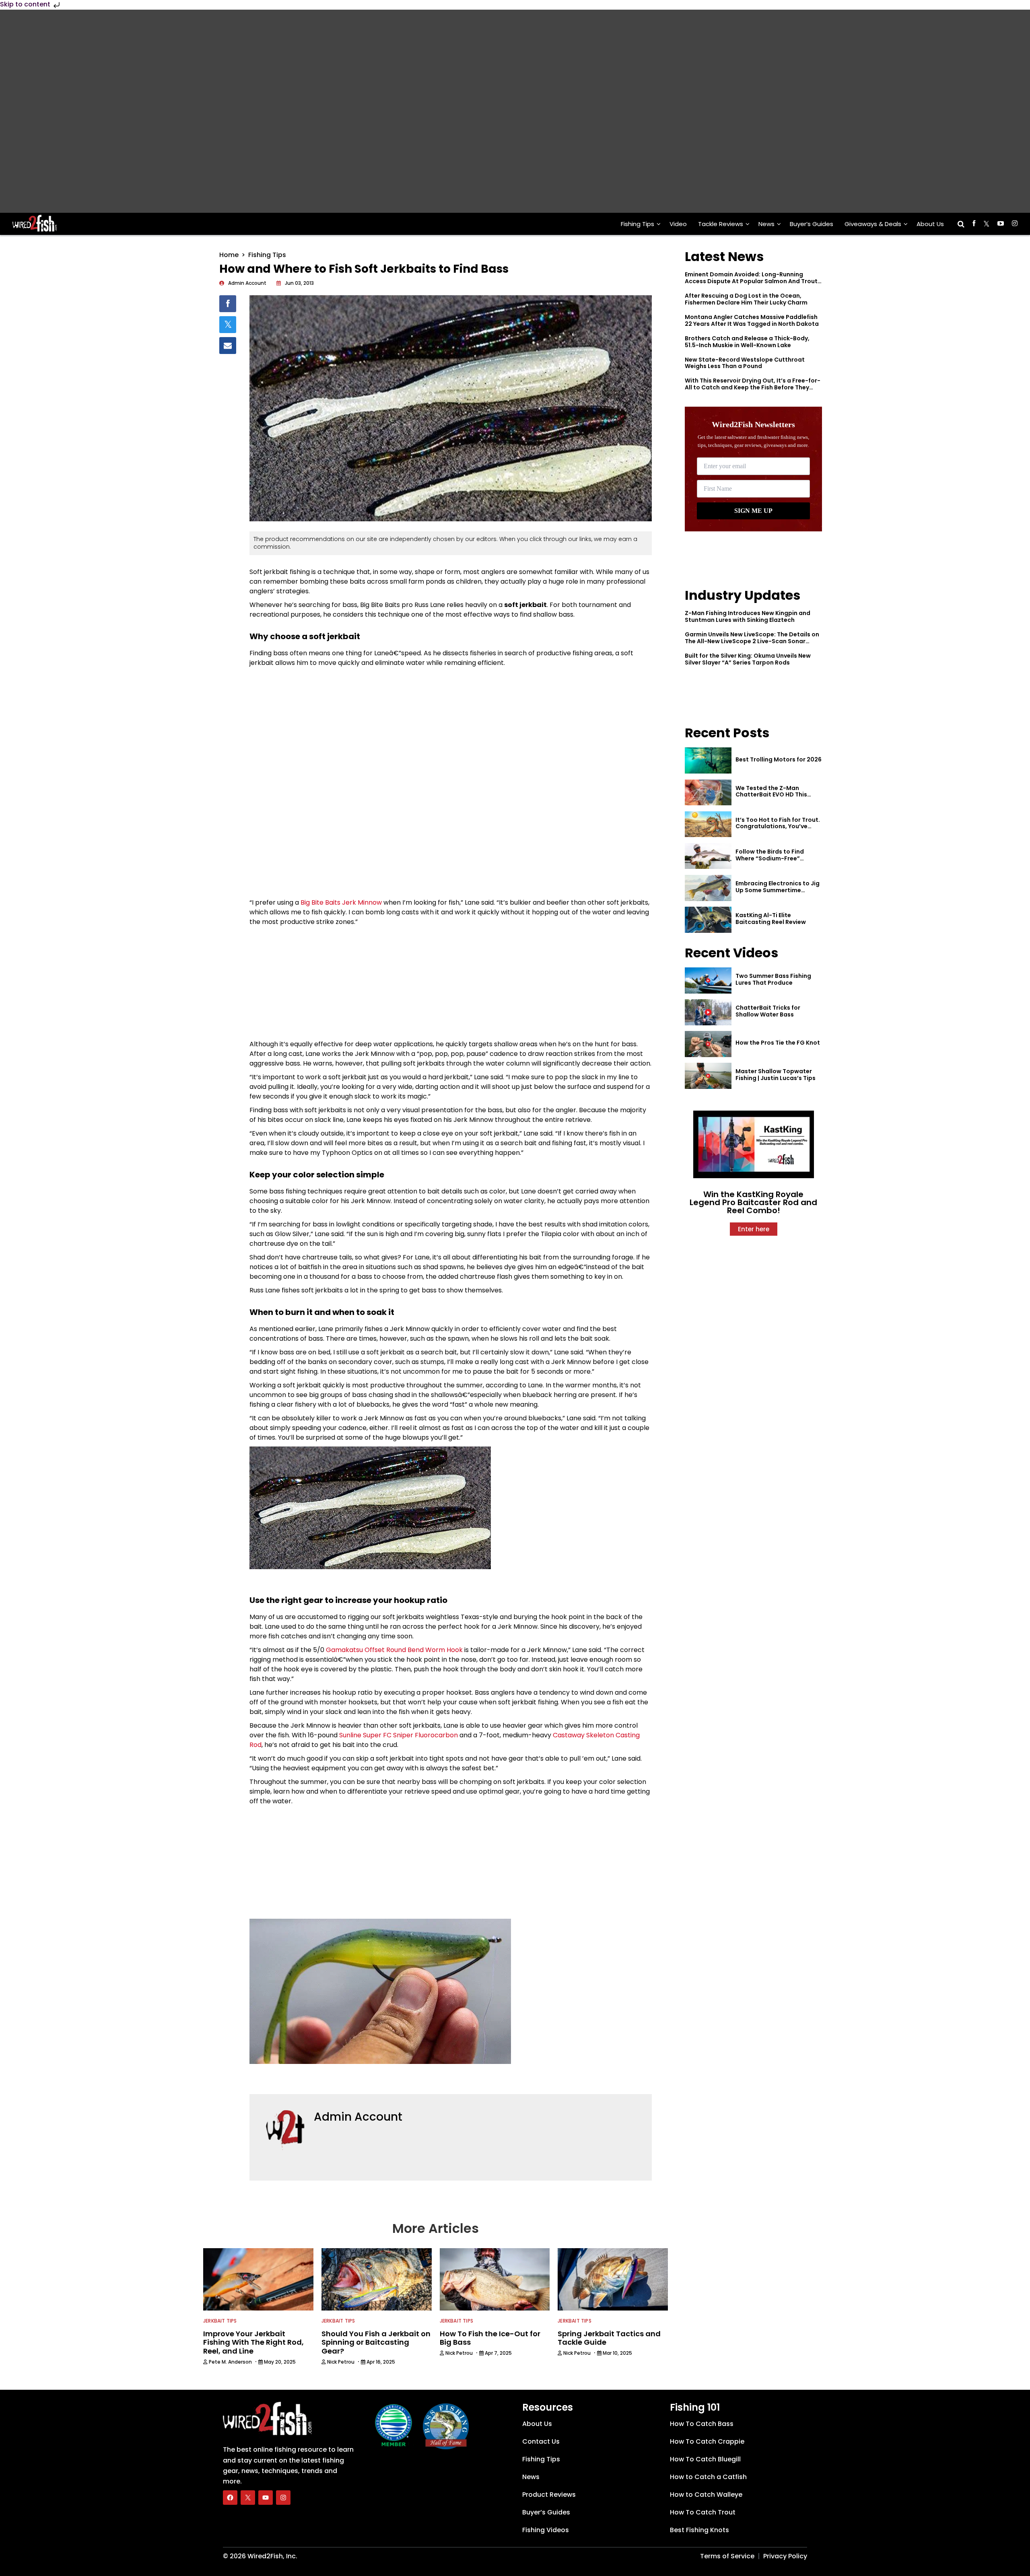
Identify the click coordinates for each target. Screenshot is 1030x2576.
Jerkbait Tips (220, 2321)
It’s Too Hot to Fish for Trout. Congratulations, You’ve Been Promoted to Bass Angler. (778, 830)
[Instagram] (283, 2498)
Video (678, 224)
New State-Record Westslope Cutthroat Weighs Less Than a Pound (745, 363)
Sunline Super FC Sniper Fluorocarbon (399, 1735)
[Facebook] (230, 2498)
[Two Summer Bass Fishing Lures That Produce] (708, 980)
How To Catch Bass (702, 2424)
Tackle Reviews (721, 224)
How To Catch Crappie (707, 2441)
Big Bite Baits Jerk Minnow (341, 902)
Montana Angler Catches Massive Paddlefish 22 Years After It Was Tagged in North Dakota (752, 320)
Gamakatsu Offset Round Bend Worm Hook (394, 1650)
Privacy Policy (785, 2556)
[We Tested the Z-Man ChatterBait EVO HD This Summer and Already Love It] (708, 793)
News (766, 224)
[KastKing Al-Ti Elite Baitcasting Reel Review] (708, 920)
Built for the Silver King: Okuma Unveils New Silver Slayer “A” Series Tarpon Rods (748, 659)
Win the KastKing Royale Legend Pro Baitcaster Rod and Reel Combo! (753, 1202)
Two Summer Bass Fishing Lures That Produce (773, 979)
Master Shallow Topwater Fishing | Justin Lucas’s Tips (776, 1075)
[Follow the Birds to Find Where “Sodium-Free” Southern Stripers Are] (708, 856)
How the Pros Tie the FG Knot (778, 1043)
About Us (930, 224)
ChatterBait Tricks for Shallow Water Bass (768, 1011)
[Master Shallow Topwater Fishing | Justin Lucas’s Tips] (708, 1076)
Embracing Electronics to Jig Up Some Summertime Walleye (778, 890)
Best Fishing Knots (699, 2530)
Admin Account (358, 2117)
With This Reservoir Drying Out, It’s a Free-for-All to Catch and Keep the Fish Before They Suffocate (753, 387)
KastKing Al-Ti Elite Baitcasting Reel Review (771, 919)
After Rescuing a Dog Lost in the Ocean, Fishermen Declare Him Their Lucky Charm (746, 299)
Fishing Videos (546, 2530)
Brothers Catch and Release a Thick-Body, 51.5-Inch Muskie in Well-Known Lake (747, 342)
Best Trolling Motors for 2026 (779, 759)
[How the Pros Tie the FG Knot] (708, 1044)
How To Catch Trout (703, 2512)
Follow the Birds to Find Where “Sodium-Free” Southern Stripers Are (770, 858)
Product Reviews (549, 2495)
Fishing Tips (638, 224)
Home (229, 255)
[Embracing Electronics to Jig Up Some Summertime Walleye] (708, 888)
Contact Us (541, 2441)
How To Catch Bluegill (705, 2459)
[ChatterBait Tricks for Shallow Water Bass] (708, 1012)
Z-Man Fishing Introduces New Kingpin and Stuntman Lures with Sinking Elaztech (748, 616)
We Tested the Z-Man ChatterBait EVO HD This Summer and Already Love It (777, 795)
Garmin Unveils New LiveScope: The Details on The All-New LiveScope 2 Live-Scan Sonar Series (752, 641)
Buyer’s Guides (812, 224)
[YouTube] (266, 2498)
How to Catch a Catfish (708, 2477)
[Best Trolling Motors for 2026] (708, 760)
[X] (248, 2498)
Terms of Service (727, 2556)
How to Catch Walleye (706, 2495)
